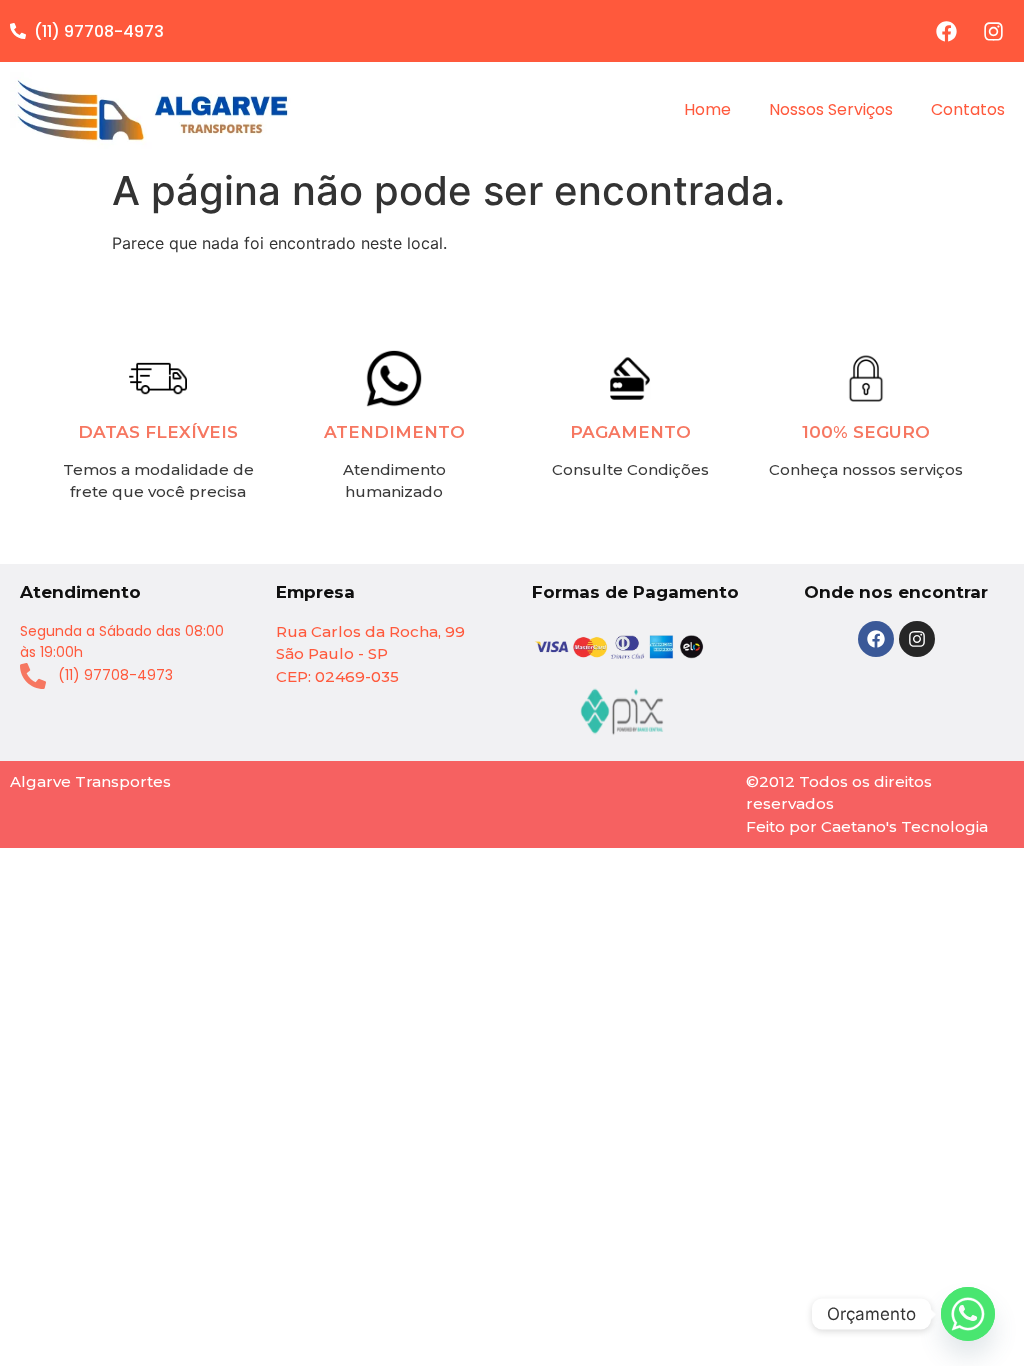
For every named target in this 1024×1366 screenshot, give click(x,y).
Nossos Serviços (831, 109)
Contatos (968, 109)
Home (707, 109)
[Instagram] (993, 31)
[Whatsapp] (968, 1314)
